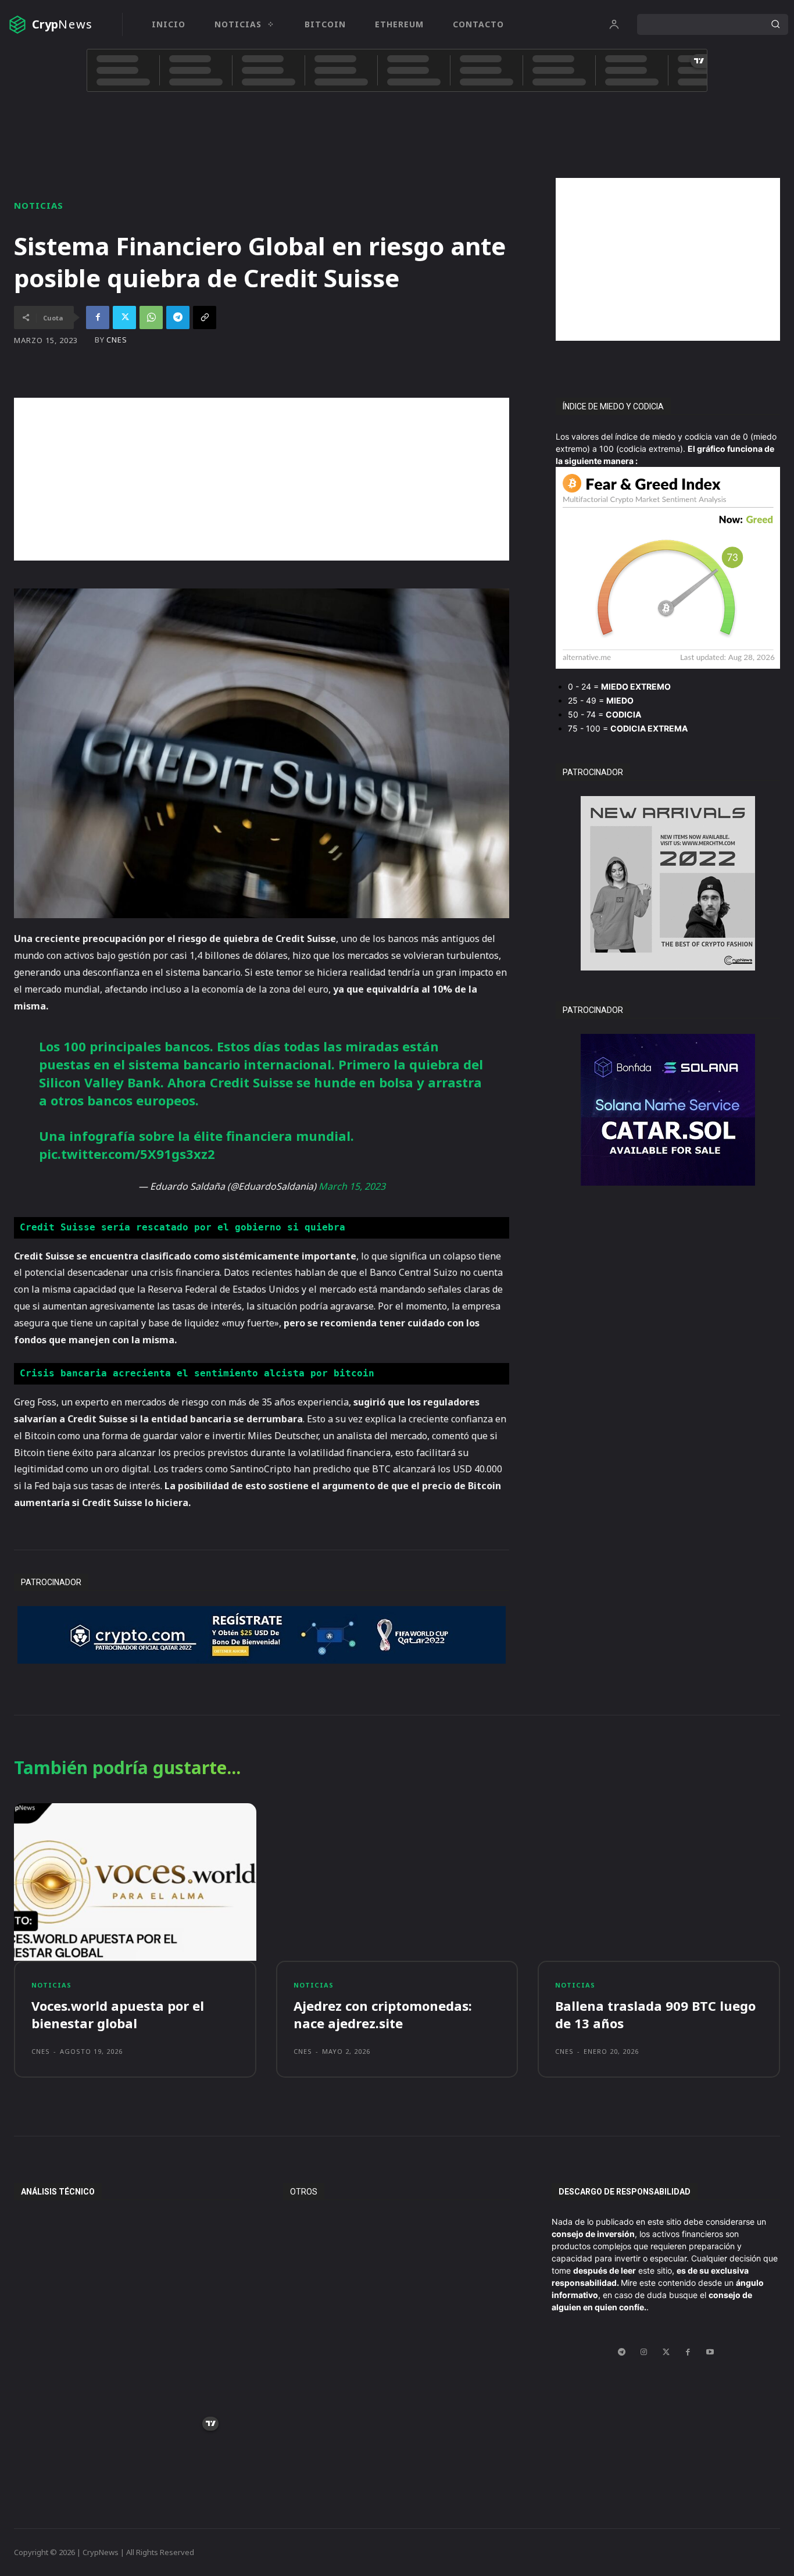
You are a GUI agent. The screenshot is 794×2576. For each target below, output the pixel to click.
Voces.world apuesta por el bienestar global (118, 2015)
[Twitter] (124, 317)
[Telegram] (178, 317)
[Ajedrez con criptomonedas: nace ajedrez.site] (397, 1882)
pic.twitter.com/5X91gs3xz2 (127, 1154)
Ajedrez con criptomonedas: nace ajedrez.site (383, 2015)
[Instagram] (644, 2352)
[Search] (775, 24)
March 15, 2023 (352, 1186)
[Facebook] (98, 317)
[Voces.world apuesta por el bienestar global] (135, 1882)
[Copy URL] (205, 317)
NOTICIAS (39, 206)
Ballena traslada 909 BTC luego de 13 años (655, 2015)
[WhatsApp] (151, 317)
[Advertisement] (668, 259)
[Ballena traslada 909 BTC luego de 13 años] (659, 1882)
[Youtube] (710, 2352)
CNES (117, 340)
